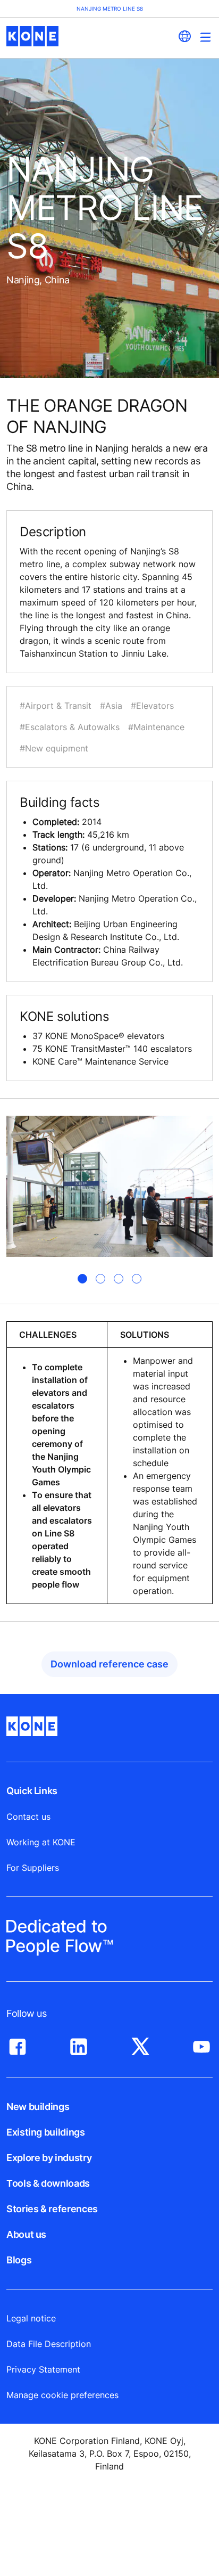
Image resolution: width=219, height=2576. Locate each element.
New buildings (38, 2107)
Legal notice (31, 2318)
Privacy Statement (43, 2369)
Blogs (19, 2260)
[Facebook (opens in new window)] (18, 2044)
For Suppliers (33, 1868)
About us (26, 2234)
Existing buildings (46, 2132)
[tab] (82, 1279)
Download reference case (109, 1664)
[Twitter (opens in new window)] (140, 2044)
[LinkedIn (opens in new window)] (79, 2044)
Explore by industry (49, 2158)
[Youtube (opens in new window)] (201, 2044)
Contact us (28, 1817)
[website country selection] (184, 36)
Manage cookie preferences (62, 2395)
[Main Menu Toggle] (205, 37)
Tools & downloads (48, 2183)
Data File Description (49, 2344)
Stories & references (52, 2209)
